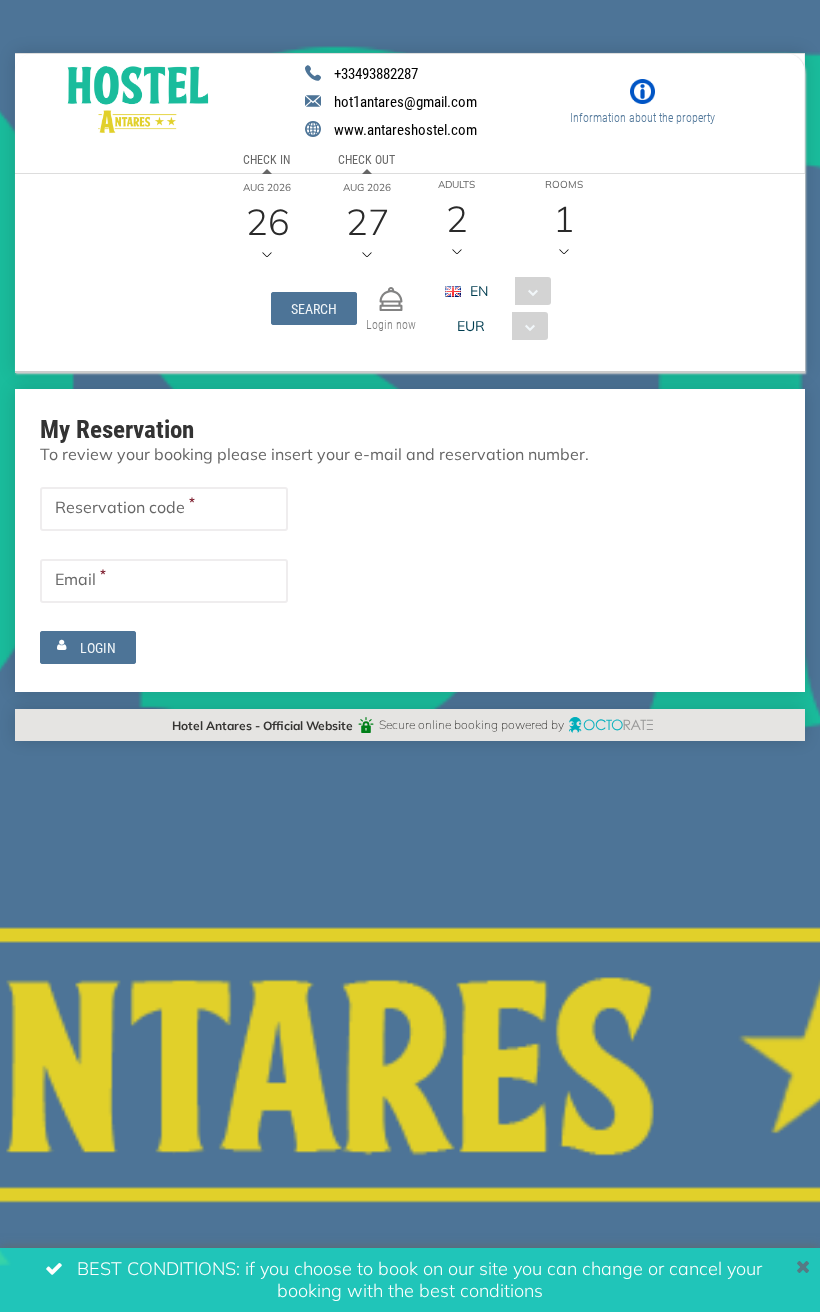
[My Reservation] (391, 290)
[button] (314, 308)
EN (479, 290)
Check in (266, 159)
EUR (471, 325)
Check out (366, 159)
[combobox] (505, 291)
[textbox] (164, 509)
